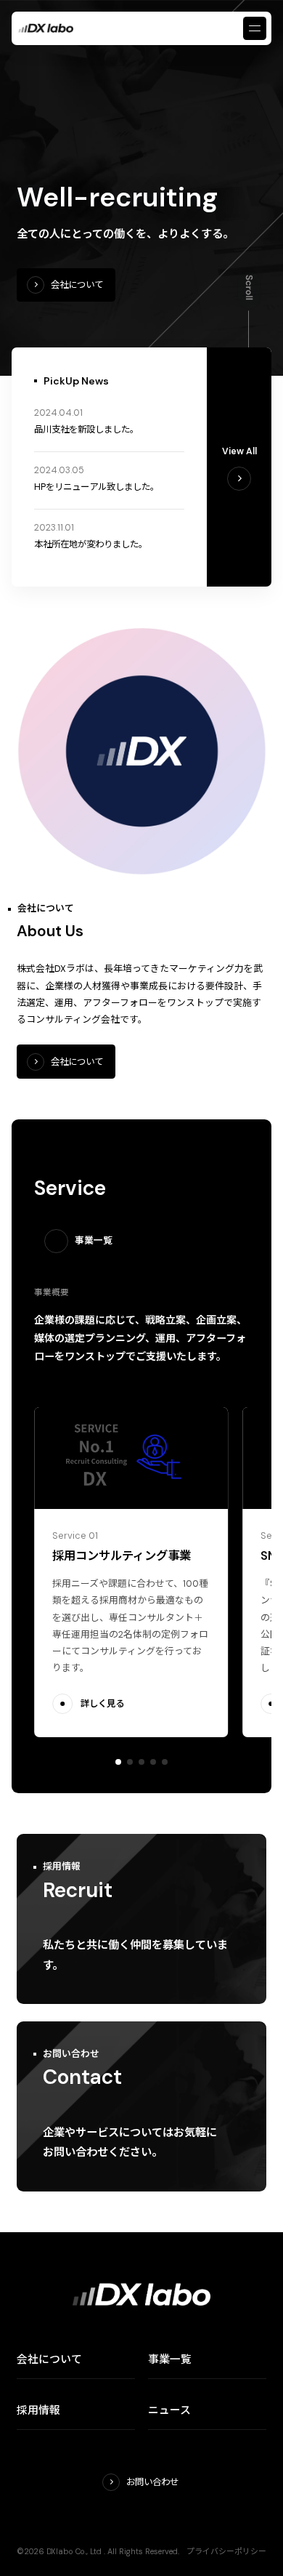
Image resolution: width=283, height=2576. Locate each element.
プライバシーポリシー (226, 2551)
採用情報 (38, 2410)
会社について (49, 2359)
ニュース (169, 2410)
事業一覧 (170, 2359)
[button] (118, 1762)
